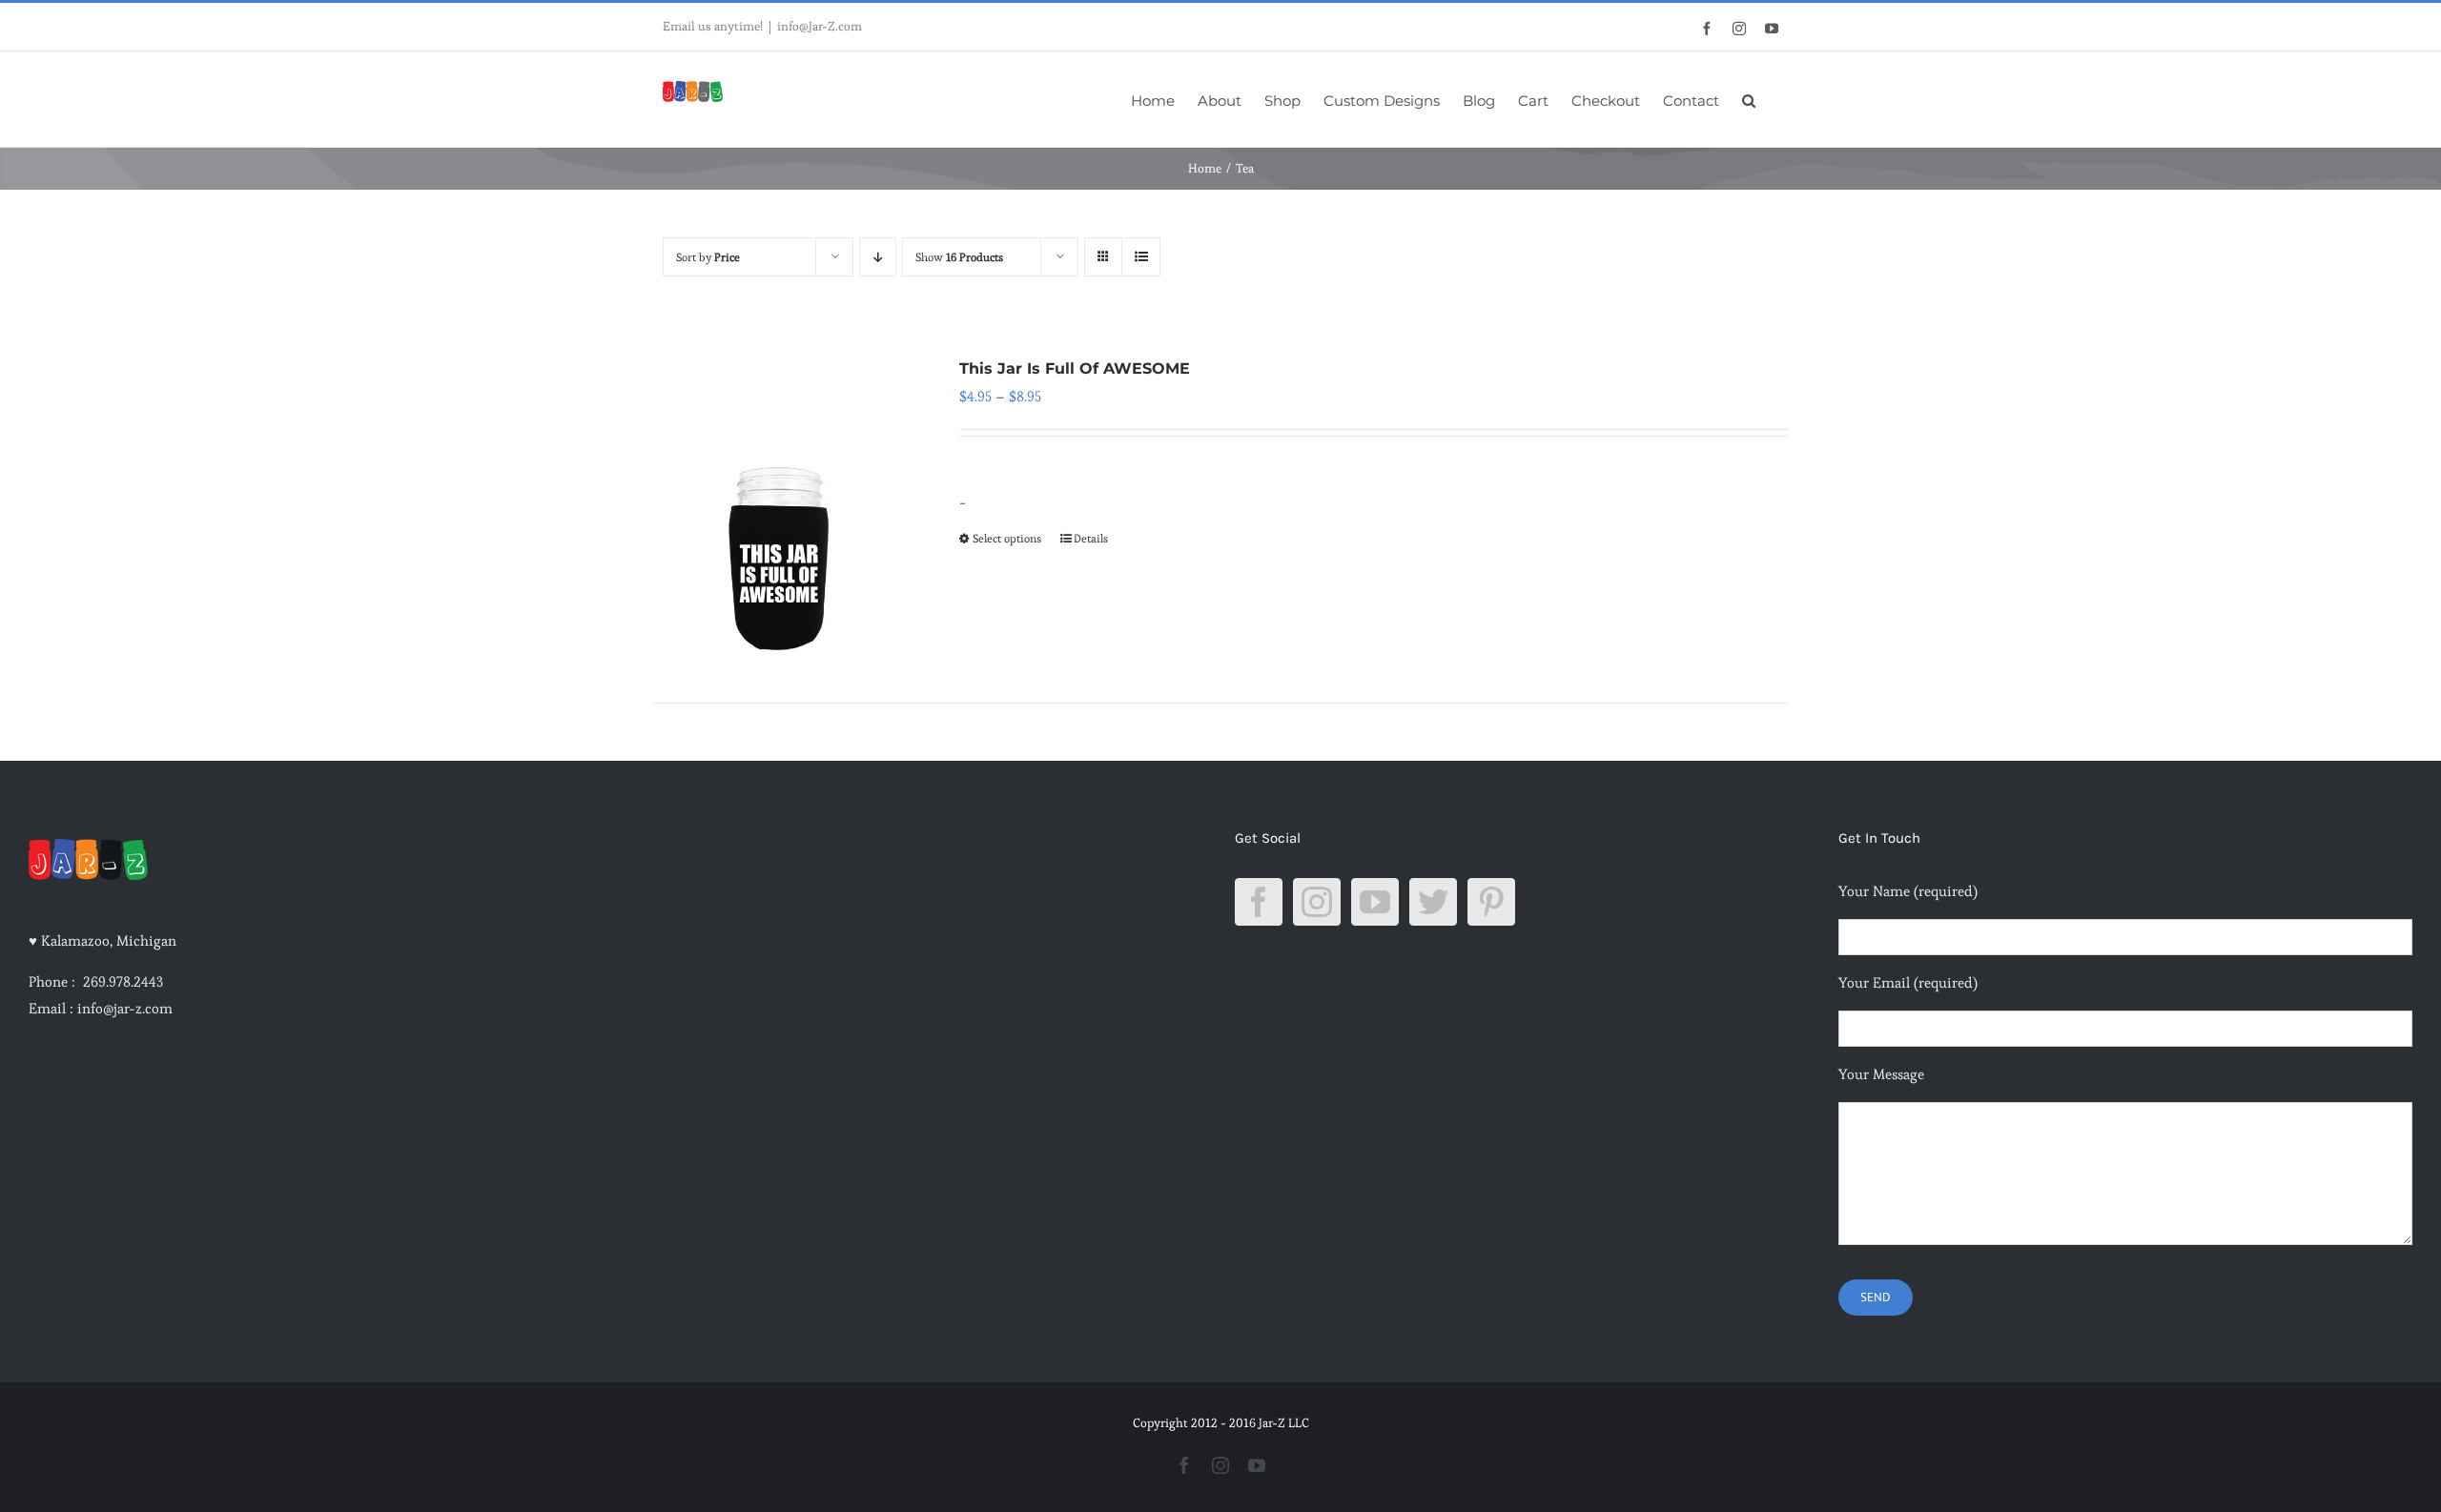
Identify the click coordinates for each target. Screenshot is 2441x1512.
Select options (1007, 538)
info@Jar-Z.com (820, 26)
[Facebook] (1259, 902)
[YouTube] (1375, 902)
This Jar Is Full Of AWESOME (1075, 368)
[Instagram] (1317, 902)
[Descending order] (878, 257)
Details (1091, 538)
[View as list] (1141, 257)
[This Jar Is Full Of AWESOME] (784, 505)
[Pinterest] (1491, 902)
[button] (1749, 99)
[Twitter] (1433, 902)
